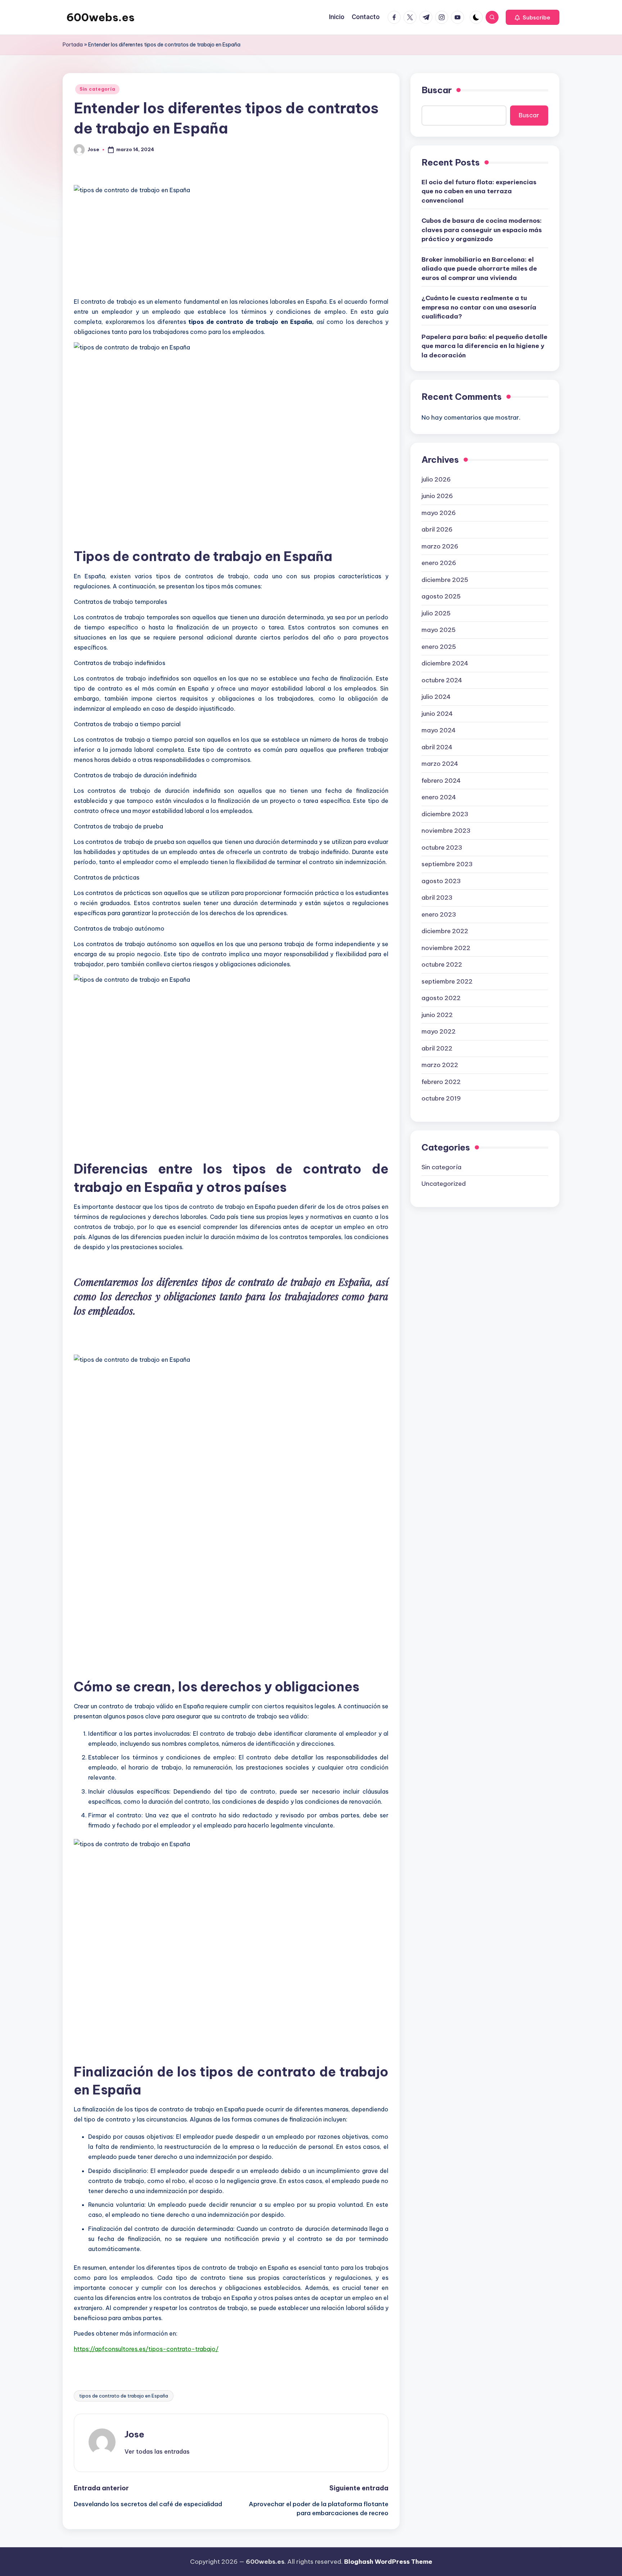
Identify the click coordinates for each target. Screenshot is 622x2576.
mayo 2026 (439, 512)
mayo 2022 (439, 1031)
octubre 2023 (442, 847)
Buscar (437, 90)
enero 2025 (439, 646)
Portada (73, 45)
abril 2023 (437, 898)
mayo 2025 (439, 630)
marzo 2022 (440, 1065)
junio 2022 (437, 1014)
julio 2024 (436, 697)
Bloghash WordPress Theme (388, 2562)
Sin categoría (97, 89)
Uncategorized (444, 1183)
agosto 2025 (441, 596)
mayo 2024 (439, 730)
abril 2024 (437, 747)
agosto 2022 (441, 998)
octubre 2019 (441, 1098)
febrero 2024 (441, 780)
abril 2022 (437, 1048)
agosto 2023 (441, 881)
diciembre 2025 (445, 579)
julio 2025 (436, 613)
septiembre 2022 (447, 981)
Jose (134, 2434)
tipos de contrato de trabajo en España (124, 2396)
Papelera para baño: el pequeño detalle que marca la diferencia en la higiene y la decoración (484, 346)
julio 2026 (436, 479)
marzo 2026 (440, 546)
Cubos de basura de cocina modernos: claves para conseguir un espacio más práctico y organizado (482, 230)
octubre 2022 (442, 964)
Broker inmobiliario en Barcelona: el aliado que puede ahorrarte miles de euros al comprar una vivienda (479, 268)
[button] (533, 17)
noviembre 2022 (446, 948)
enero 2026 (439, 563)
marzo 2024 (440, 764)
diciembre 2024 (445, 663)
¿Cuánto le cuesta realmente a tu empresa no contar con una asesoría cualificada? (479, 307)
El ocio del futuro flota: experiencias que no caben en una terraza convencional (479, 191)
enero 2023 (439, 914)
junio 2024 (437, 713)
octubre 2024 (442, 680)
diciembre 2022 (445, 931)
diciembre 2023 (445, 814)
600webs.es (100, 17)
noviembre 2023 (446, 831)
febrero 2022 (441, 1081)
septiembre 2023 (447, 864)
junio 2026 (437, 496)
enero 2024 (439, 797)
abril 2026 (437, 529)
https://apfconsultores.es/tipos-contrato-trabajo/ (146, 2349)
